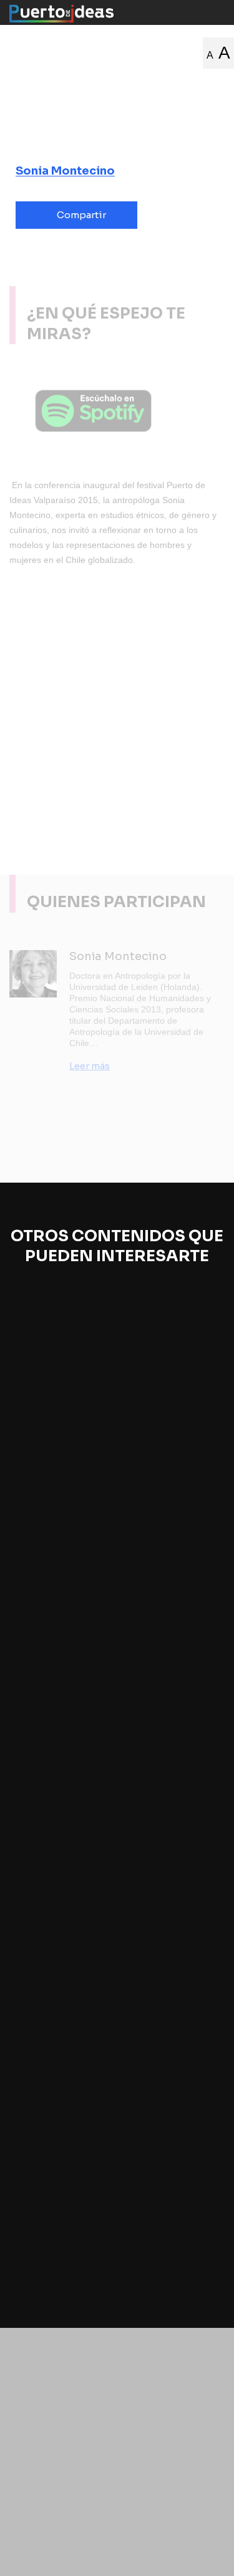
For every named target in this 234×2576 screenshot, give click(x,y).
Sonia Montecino (65, 171)
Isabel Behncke (136, 1671)
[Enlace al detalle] (213, 1519)
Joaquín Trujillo (155, 2158)
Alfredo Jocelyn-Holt (68, 2158)
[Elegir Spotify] (117, 411)
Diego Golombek (60, 1925)
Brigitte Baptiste (59, 1671)
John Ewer (46, 1450)
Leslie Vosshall (110, 1450)
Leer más (90, 1066)
